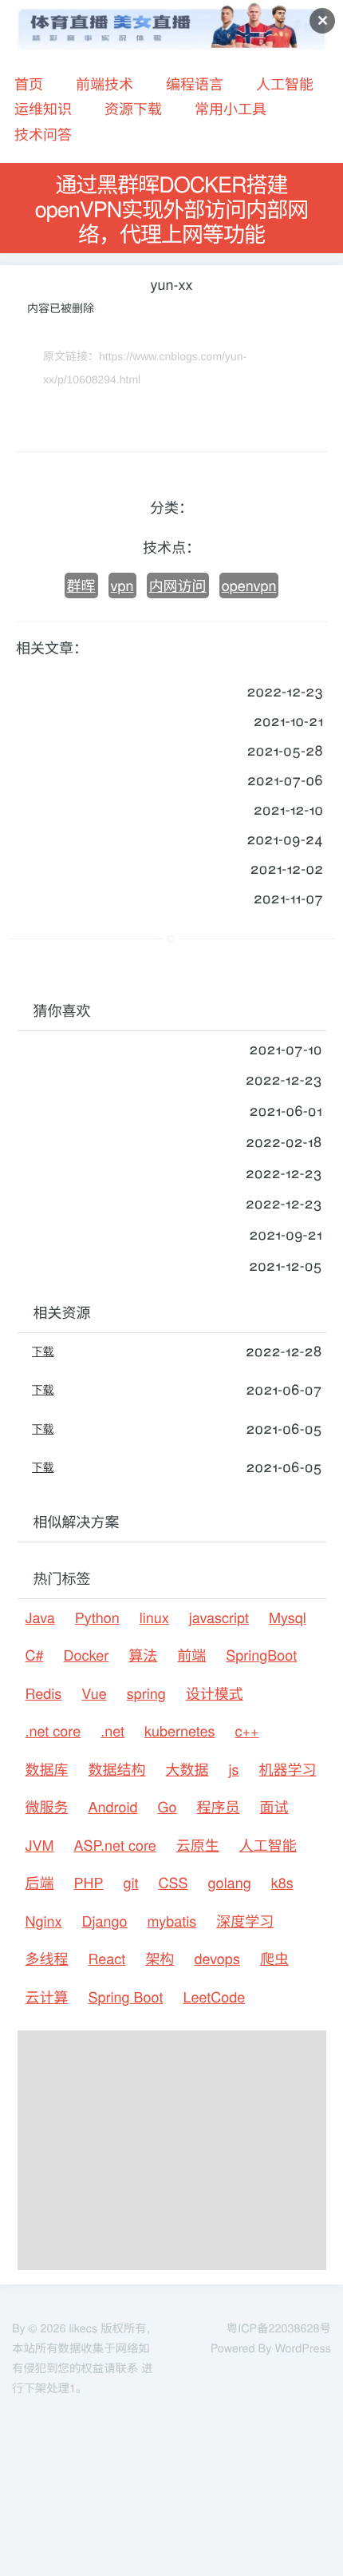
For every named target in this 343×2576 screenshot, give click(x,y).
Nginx (44, 1921)
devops (217, 1959)
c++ (247, 1731)
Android (113, 1807)
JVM (40, 1845)
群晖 (81, 585)
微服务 (47, 1807)
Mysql (288, 1617)
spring (146, 1693)
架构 (160, 1959)
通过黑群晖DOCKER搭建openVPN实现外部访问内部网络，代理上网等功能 (172, 208)
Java (40, 1617)
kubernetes (179, 1731)
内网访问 (178, 585)
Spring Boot (126, 1997)
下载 (43, 1351)
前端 (191, 1655)
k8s (282, 1883)
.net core (53, 1731)
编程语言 (195, 84)
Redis (44, 1693)
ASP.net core (115, 1845)
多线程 (47, 1959)
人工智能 (285, 84)
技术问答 (43, 134)
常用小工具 (231, 109)
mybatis (172, 1921)
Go (167, 1807)
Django (105, 1921)
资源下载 (133, 109)
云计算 (47, 1997)
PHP (89, 1883)
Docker (87, 1655)
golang (230, 1883)
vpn (122, 585)
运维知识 (43, 109)
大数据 (187, 1769)
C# (35, 1655)
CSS (173, 1883)
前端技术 (104, 84)
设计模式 (215, 1693)
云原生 (198, 1845)
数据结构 (117, 1769)
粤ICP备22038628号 (279, 2328)
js (234, 1769)
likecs (83, 2328)
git (131, 1883)
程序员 (219, 1807)
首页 (29, 84)
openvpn (249, 585)
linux (154, 1617)
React (107, 1959)
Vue (94, 1693)
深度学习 (245, 1921)
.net (112, 1731)
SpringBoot (261, 1655)
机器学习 (288, 1769)
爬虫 (274, 1959)
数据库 (47, 1769)
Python (97, 1617)
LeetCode (214, 1997)
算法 (143, 1655)
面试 (274, 1807)
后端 (40, 1883)
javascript (219, 1617)
